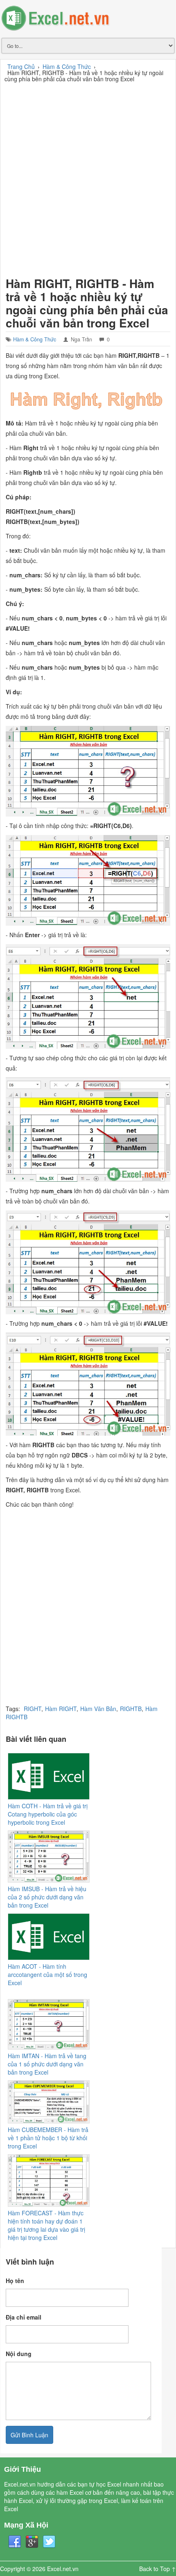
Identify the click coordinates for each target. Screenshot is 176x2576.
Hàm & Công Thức (35, 339)
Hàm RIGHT (61, 1709)
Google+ (32, 2542)
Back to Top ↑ (158, 2569)
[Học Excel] (88, 18)
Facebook (15, 2542)
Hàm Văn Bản (98, 1709)
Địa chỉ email (24, 2317)
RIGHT (33, 1709)
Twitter (49, 2542)
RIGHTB (131, 1709)
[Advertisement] (88, 178)
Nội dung (19, 2354)
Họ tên (15, 2281)
